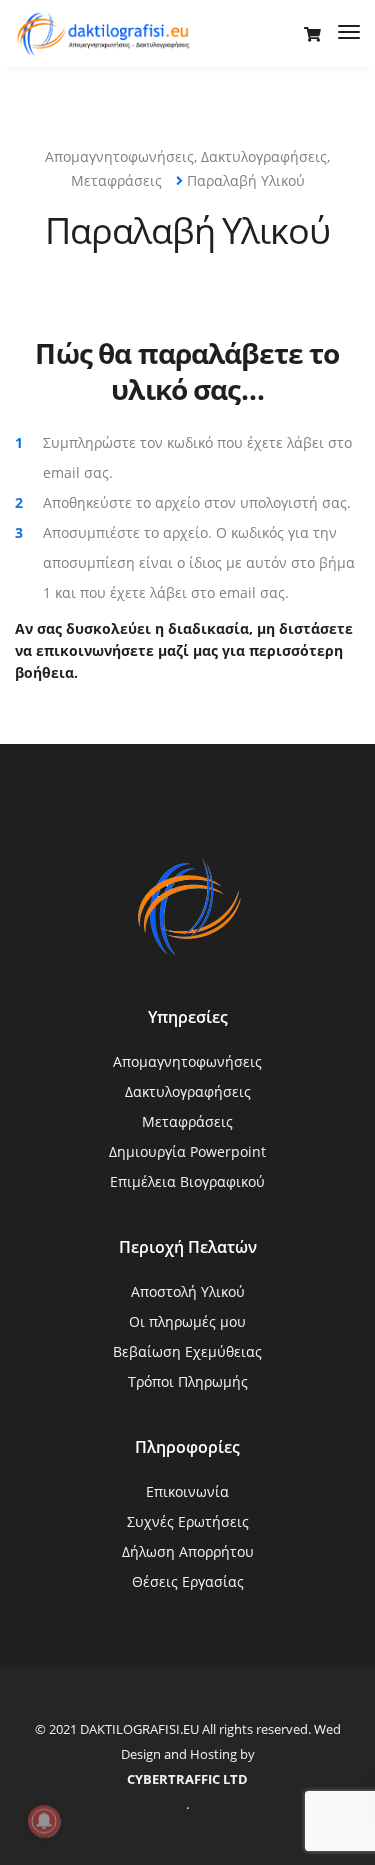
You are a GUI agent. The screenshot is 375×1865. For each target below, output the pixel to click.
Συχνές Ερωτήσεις (188, 1521)
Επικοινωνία (187, 1491)
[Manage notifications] (44, 1821)
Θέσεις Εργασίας (188, 1581)
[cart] (312, 34)
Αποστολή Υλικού (188, 1291)
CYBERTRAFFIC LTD (187, 1779)
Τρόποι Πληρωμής (188, 1381)
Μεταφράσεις (187, 1121)
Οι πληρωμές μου (187, 1321)
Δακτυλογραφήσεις (188, 1091)
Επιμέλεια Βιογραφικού (187, 1181)
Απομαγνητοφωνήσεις (187, 1061)
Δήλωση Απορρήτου (188, 1551)
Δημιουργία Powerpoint (187, 1151)
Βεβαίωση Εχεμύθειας (187, 1351)
